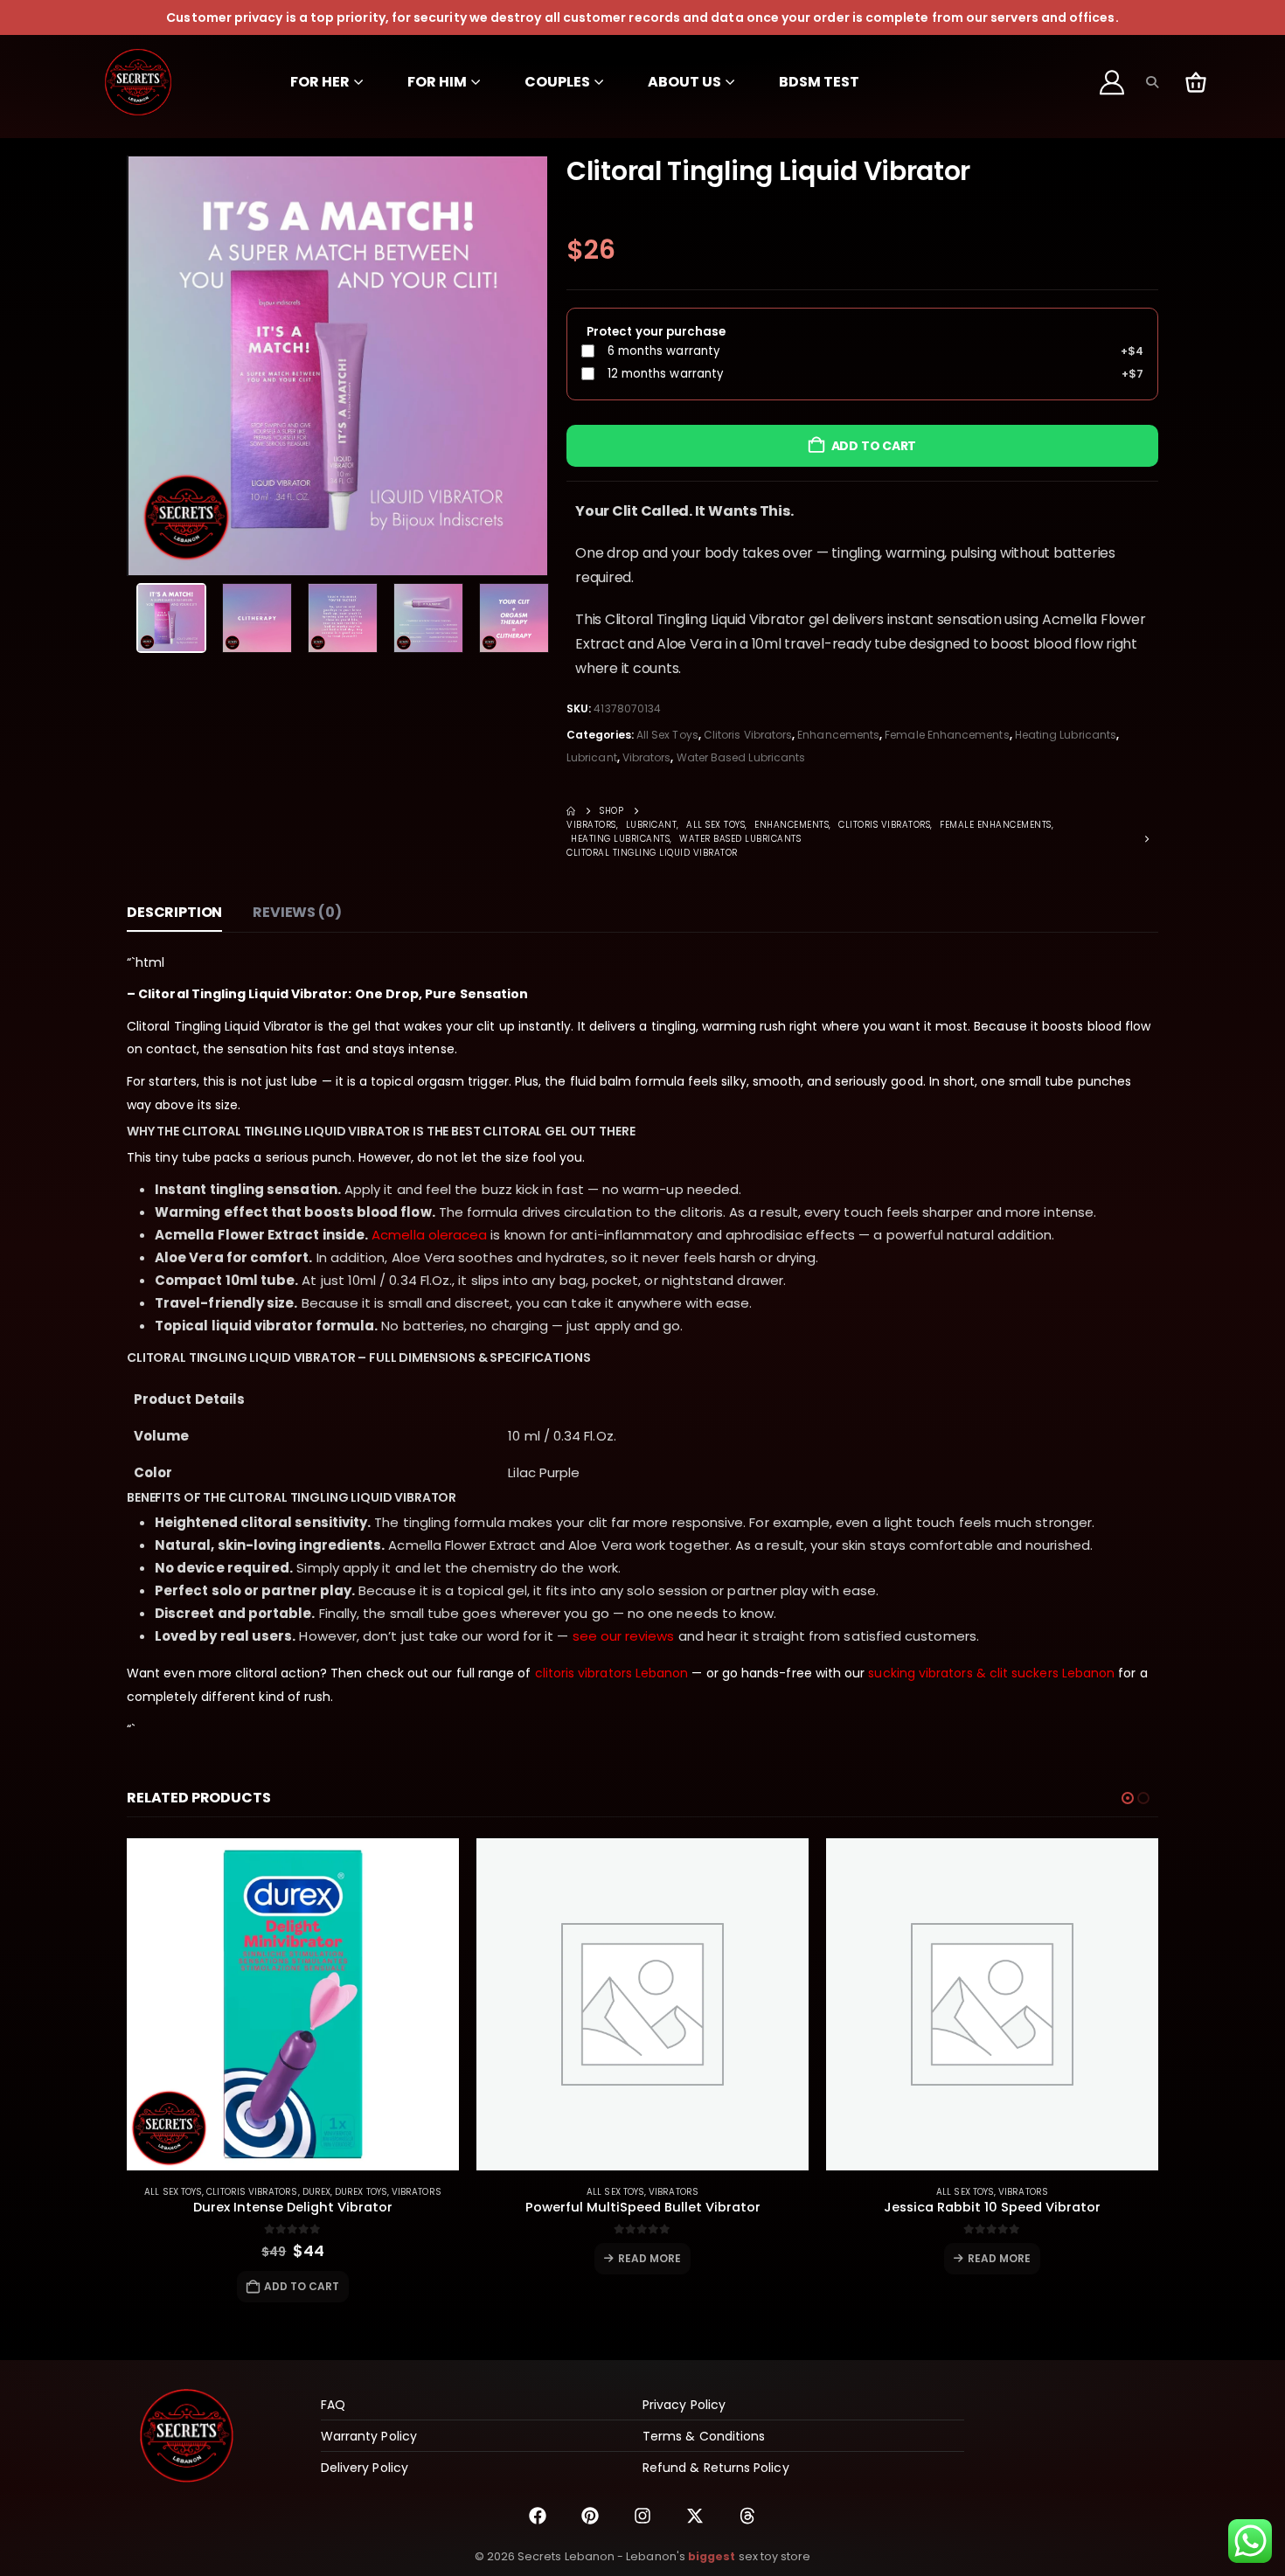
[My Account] (1113, 82)
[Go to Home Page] (571, 811)
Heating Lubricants (1066, 735)
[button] (1152, 82)
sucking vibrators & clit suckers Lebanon (991, 1673)
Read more (650, 2258)
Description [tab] (174, 912)
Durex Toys (361, 2192)
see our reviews (624, 1636)
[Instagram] (642, 2516)
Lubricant (592, 757)
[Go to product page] (293, 2004)
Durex (316, 2192)
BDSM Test (819, 82)
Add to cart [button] (302, 2286)
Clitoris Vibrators (748, 735)
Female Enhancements (947, 735)
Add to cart (874, 446)
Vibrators (647, 757)
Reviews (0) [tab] (297, 912)
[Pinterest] (590, 2516)
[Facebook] (538, 2516)
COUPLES (557, 82)
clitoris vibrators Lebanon (612, 1673)
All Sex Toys (667, 735)
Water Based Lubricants (741, 757)
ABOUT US (684, 82)
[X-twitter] (695, 2516)
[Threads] (747, 2516)
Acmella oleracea (429, 1235)
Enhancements (838, 735)
